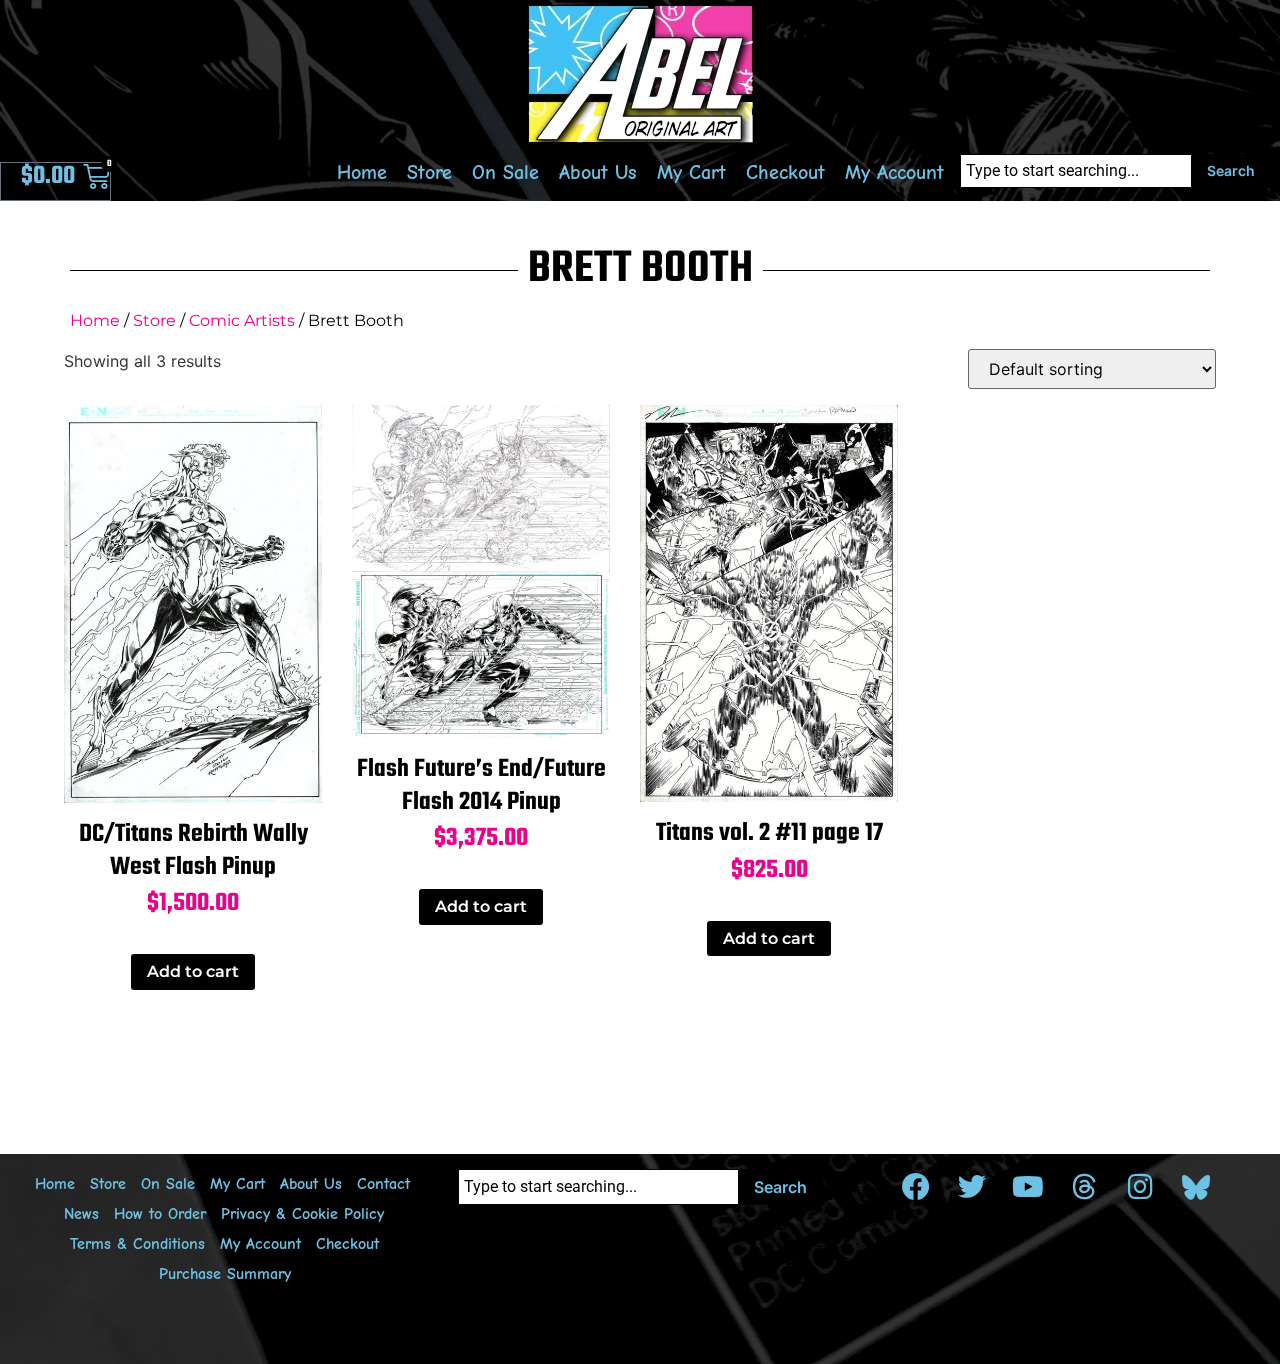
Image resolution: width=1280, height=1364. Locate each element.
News (81, 1214)
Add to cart (193, 971)
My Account (894, 172)
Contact (383, 1184)
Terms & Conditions (137, 1244)
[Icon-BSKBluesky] (1196, 1187)
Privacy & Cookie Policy (302, 1214)
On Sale (505, 172)
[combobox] (1076, 171)
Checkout (785, 172)
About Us (598, 172)
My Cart (691, 172)
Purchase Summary (225, 1274)
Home (362, 172)
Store (429, 172)
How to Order (160, 1214)
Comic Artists (242, 320)
